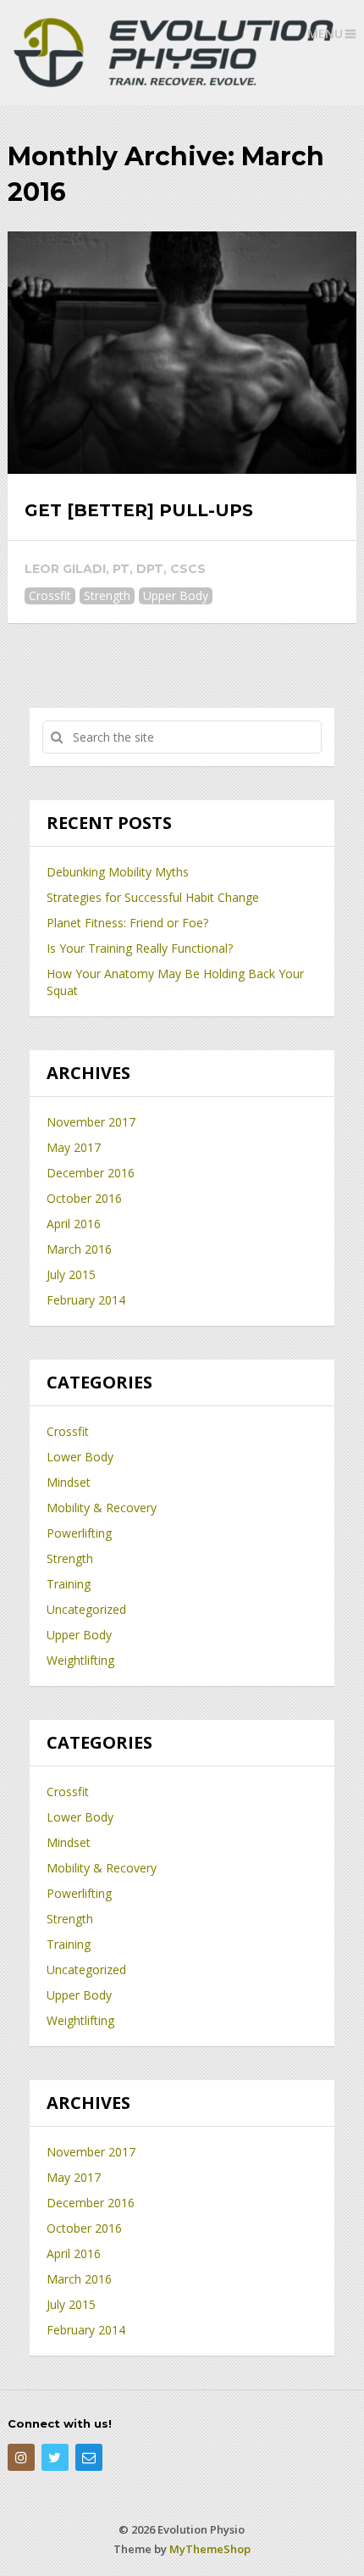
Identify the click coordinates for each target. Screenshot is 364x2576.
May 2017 (74, 1147)
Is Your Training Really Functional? (140, 948)
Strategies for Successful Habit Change (153, 897)
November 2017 (91, 1122)
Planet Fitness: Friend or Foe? (127, 923)
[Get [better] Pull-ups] (182, 353)
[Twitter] (55, 2457)
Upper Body (176, 595)
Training (69, 1584)
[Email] (89, 2457)
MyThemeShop (210, 2549)
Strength (107, 595)
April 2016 (74, 1224)
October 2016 (84, 1198)
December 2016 (91, 1173)
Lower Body (80, 1457)
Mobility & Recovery (102, 1508)
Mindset (69, 1482)
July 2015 (71, 1274)
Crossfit (50, 595)
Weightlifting (80, 1660)
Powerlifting (79, 1533)
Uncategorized (86, 1609)
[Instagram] (21, 2457)
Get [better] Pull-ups (139, 510)
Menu (325, 33)
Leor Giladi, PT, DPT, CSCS (115, 569)
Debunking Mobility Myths (118, 872)
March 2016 (79, 1249)
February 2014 (86, 1300)
